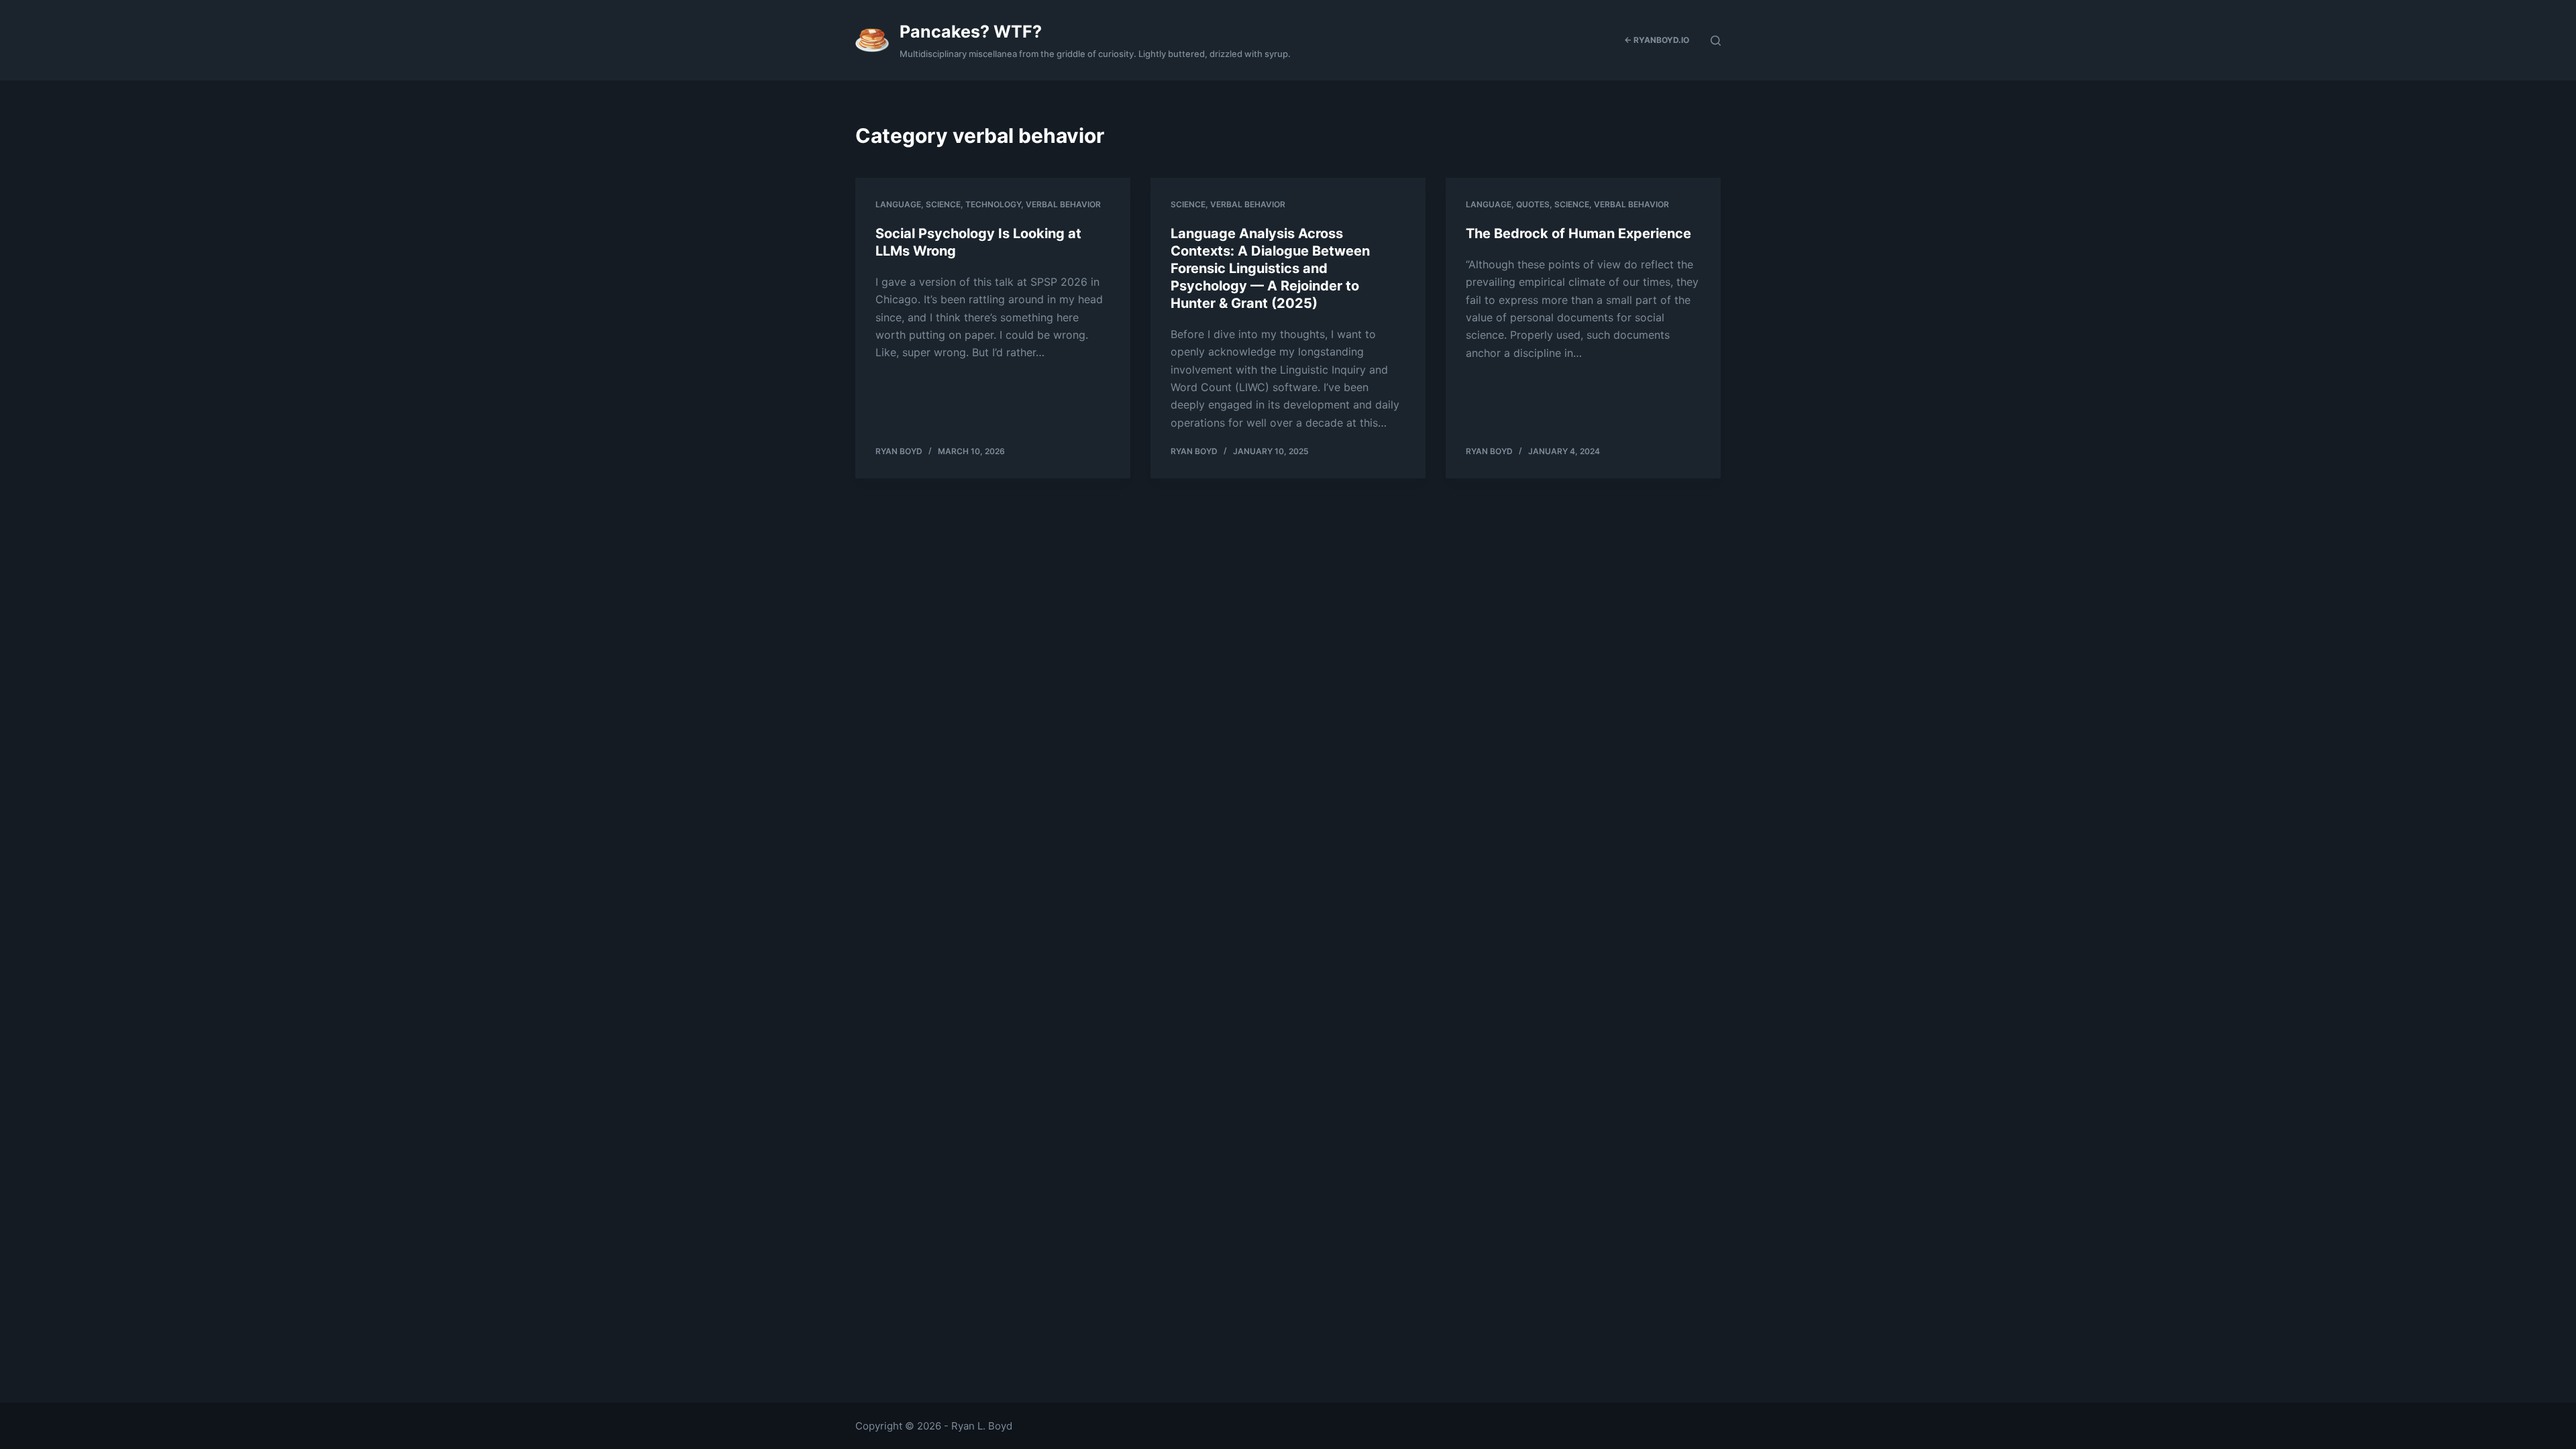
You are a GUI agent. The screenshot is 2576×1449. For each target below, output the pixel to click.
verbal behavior (1063, 204)
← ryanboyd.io (1657, 40)
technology (993, 204)
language (898, 204)
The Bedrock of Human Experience (1578, 233)
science (943, 204)
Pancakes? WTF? (971, 32)
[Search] (1716, 41)
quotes (1533, 204)
